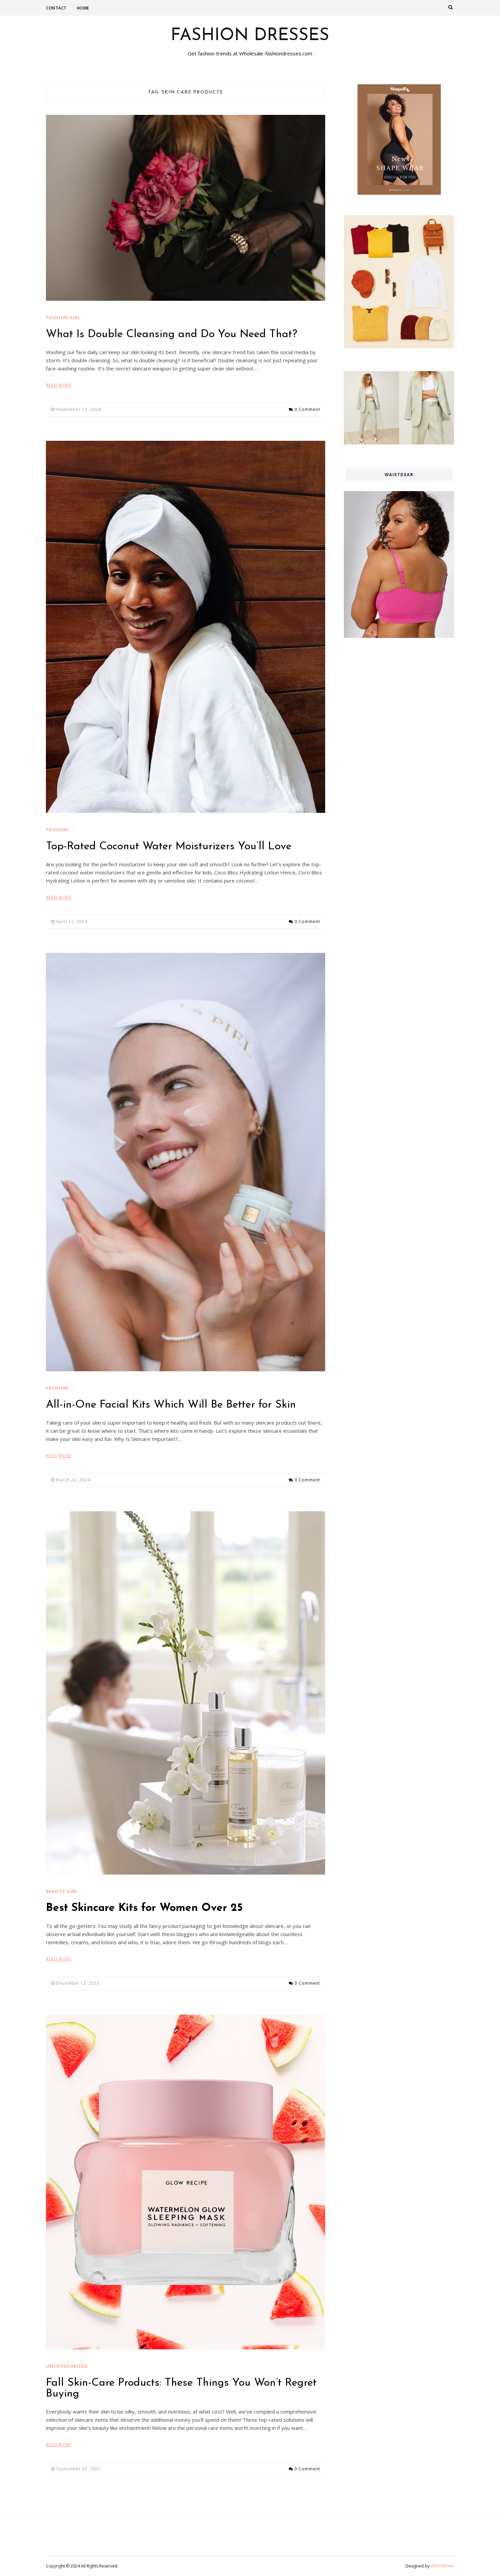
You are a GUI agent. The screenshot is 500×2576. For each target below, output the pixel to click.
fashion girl (63, 317)
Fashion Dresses (250, 36)
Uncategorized (67, 2366)
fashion (57, 830)
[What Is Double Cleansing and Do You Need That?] (186, 208)
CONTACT (56, 8)
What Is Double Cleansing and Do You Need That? (172, 334)
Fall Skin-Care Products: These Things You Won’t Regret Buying (181, 2388)
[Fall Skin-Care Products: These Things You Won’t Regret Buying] (186, 2182)
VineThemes (442, 2566)
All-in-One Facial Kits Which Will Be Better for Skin (171, 1405)
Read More (59, 385)
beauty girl (62, 1891)
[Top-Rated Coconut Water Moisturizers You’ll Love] (186, 627)
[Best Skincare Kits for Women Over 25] (186, 1693)
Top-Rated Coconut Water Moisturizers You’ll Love (169, 847)
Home (83, 8)
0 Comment (307, 409)
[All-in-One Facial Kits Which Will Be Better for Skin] (186, 1162)
